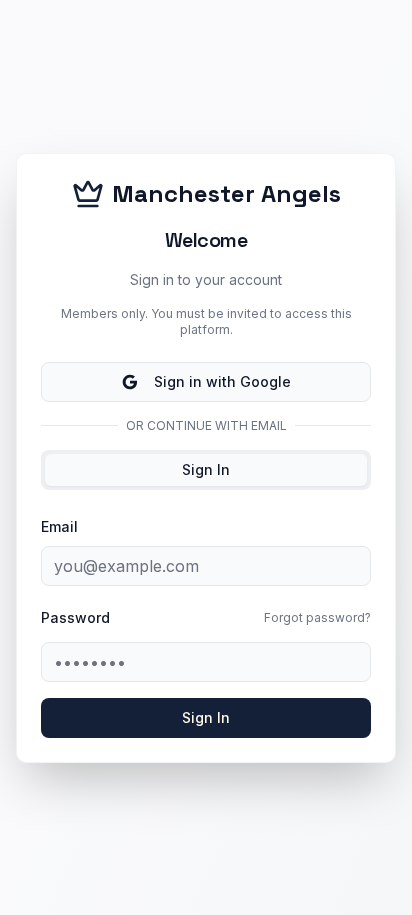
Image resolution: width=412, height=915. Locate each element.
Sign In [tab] (206, 469)
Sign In (206, 717)
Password (75, 618)
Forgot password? (317, 617)
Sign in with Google (222, 381)
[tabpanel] (206, 626)
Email (59, 526)
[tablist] (206, 470)
